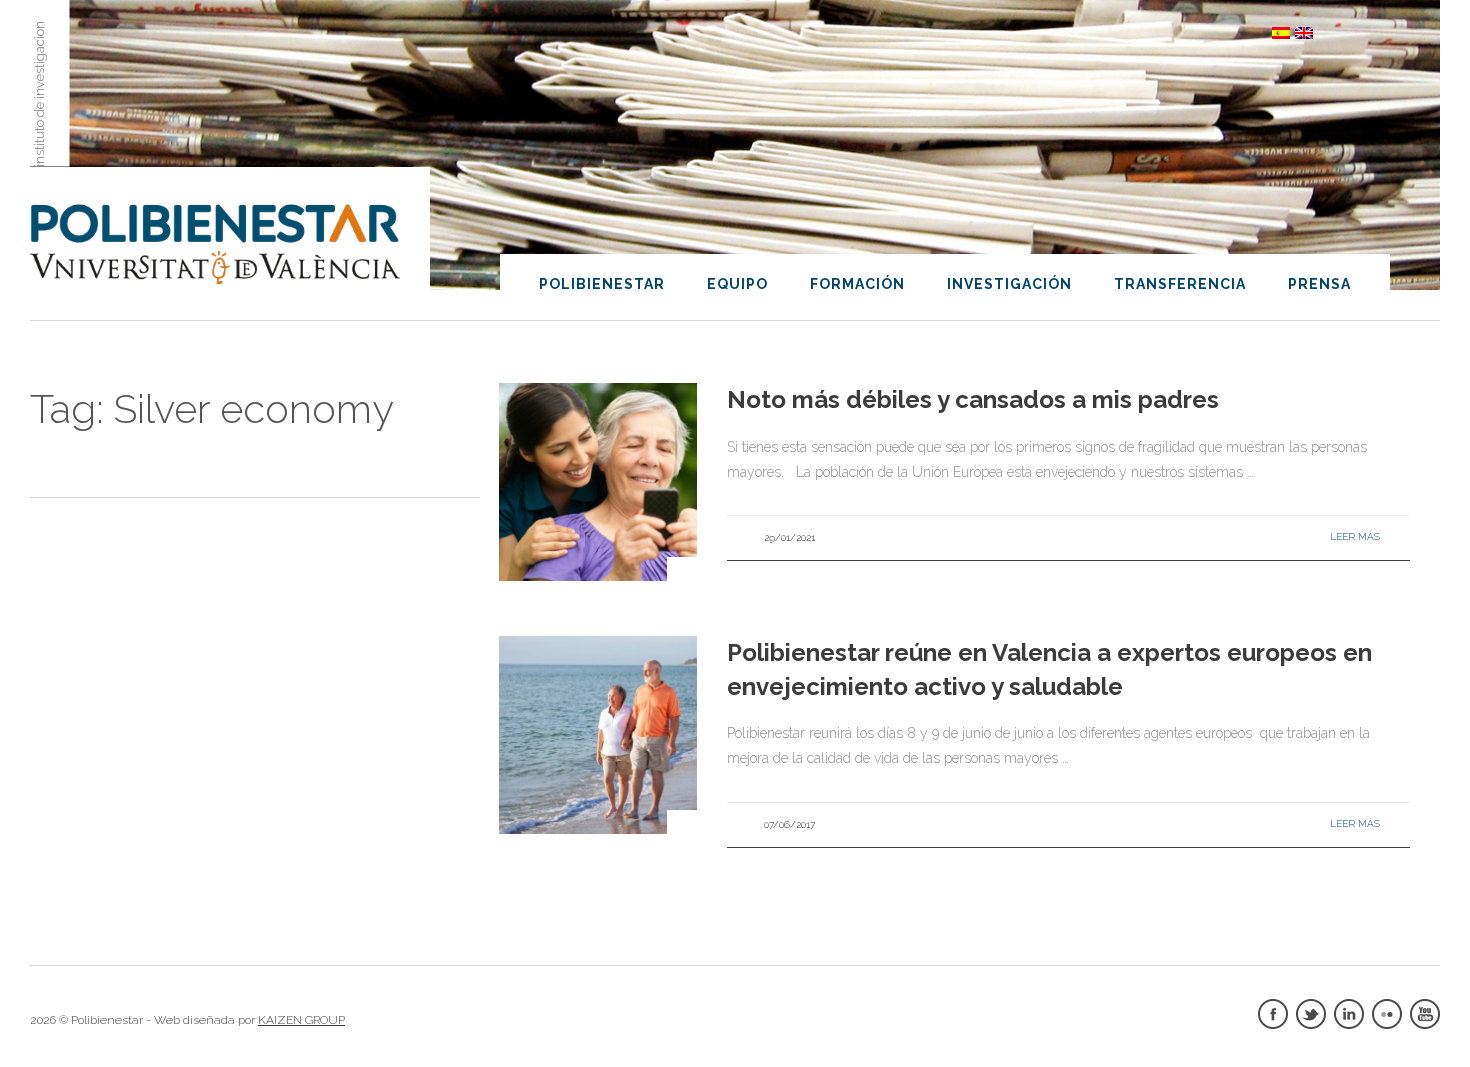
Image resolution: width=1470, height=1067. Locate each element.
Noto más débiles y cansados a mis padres (973, 399)
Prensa (1319, 284)
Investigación (1009, 284)
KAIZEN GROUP (301, 1020)
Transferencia (1180, 284)
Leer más (1355, 536)
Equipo (737, 284)
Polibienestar (602, 284)
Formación (857, 284)
